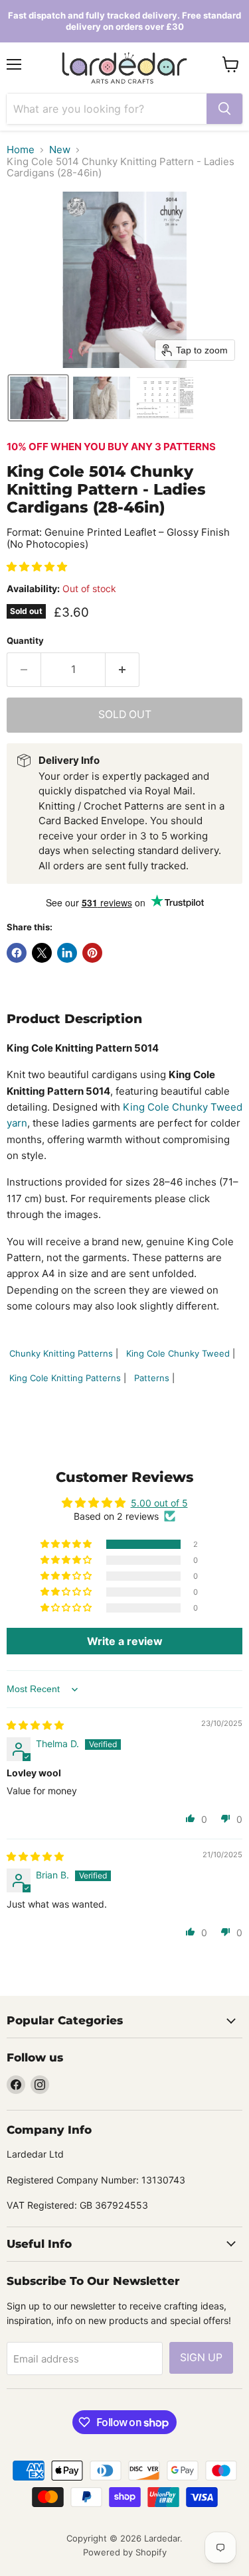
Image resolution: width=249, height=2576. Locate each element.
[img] (35, 1725)
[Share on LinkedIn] (67, 953)
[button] (38, 398)
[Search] (224, 109)
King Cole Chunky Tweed (178, 1353)
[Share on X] (42, 953)
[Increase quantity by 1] (123, 670)
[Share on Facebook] (17, 953)
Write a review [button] (125, 1641)
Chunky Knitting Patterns (61, 1353)
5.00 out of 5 (159, 1503)
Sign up (201, 2358)
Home (21, 150)
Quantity (25, 641)
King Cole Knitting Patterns (65, 1378)
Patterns (152, 1378)
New (60, 150)
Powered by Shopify (125, 2552)
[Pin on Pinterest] (92, 953)
